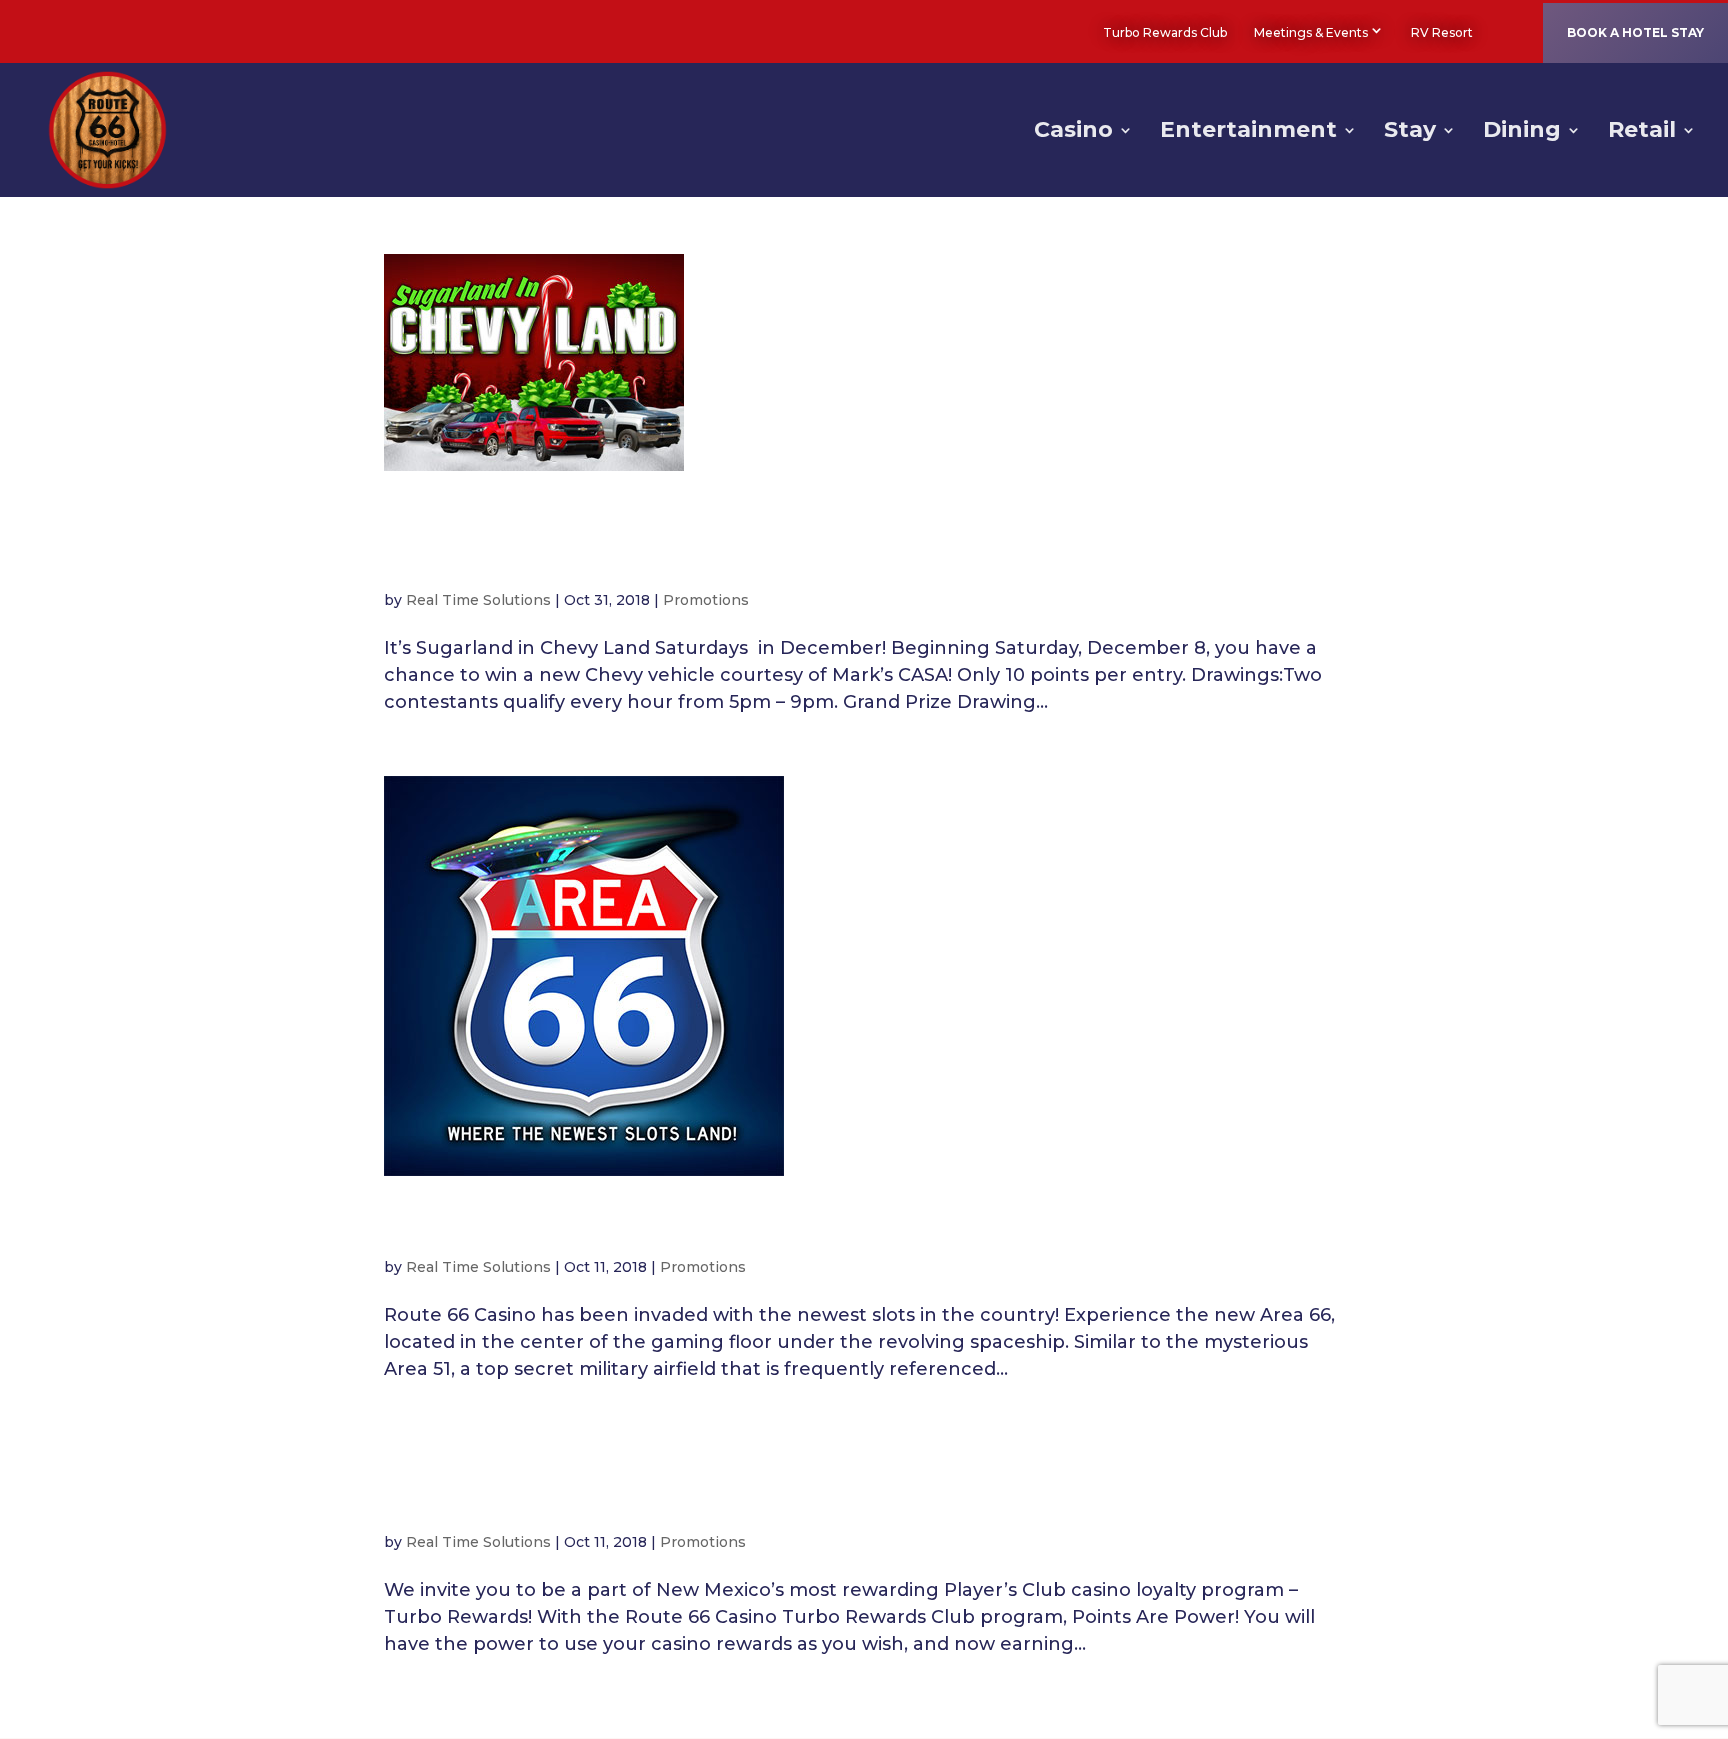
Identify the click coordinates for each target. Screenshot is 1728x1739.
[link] (1500, 32)
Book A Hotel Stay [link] (1635, 32)
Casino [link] (1073, 133)
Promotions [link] (706, 600)
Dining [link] (1522, 133)
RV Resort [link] (1442, 32)
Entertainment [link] (1248, 133)
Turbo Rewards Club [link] (1165, 32)
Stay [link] (1410, 133)
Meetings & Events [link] (1311, 32)
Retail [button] (1642, 133)
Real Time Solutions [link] (478, 600)
